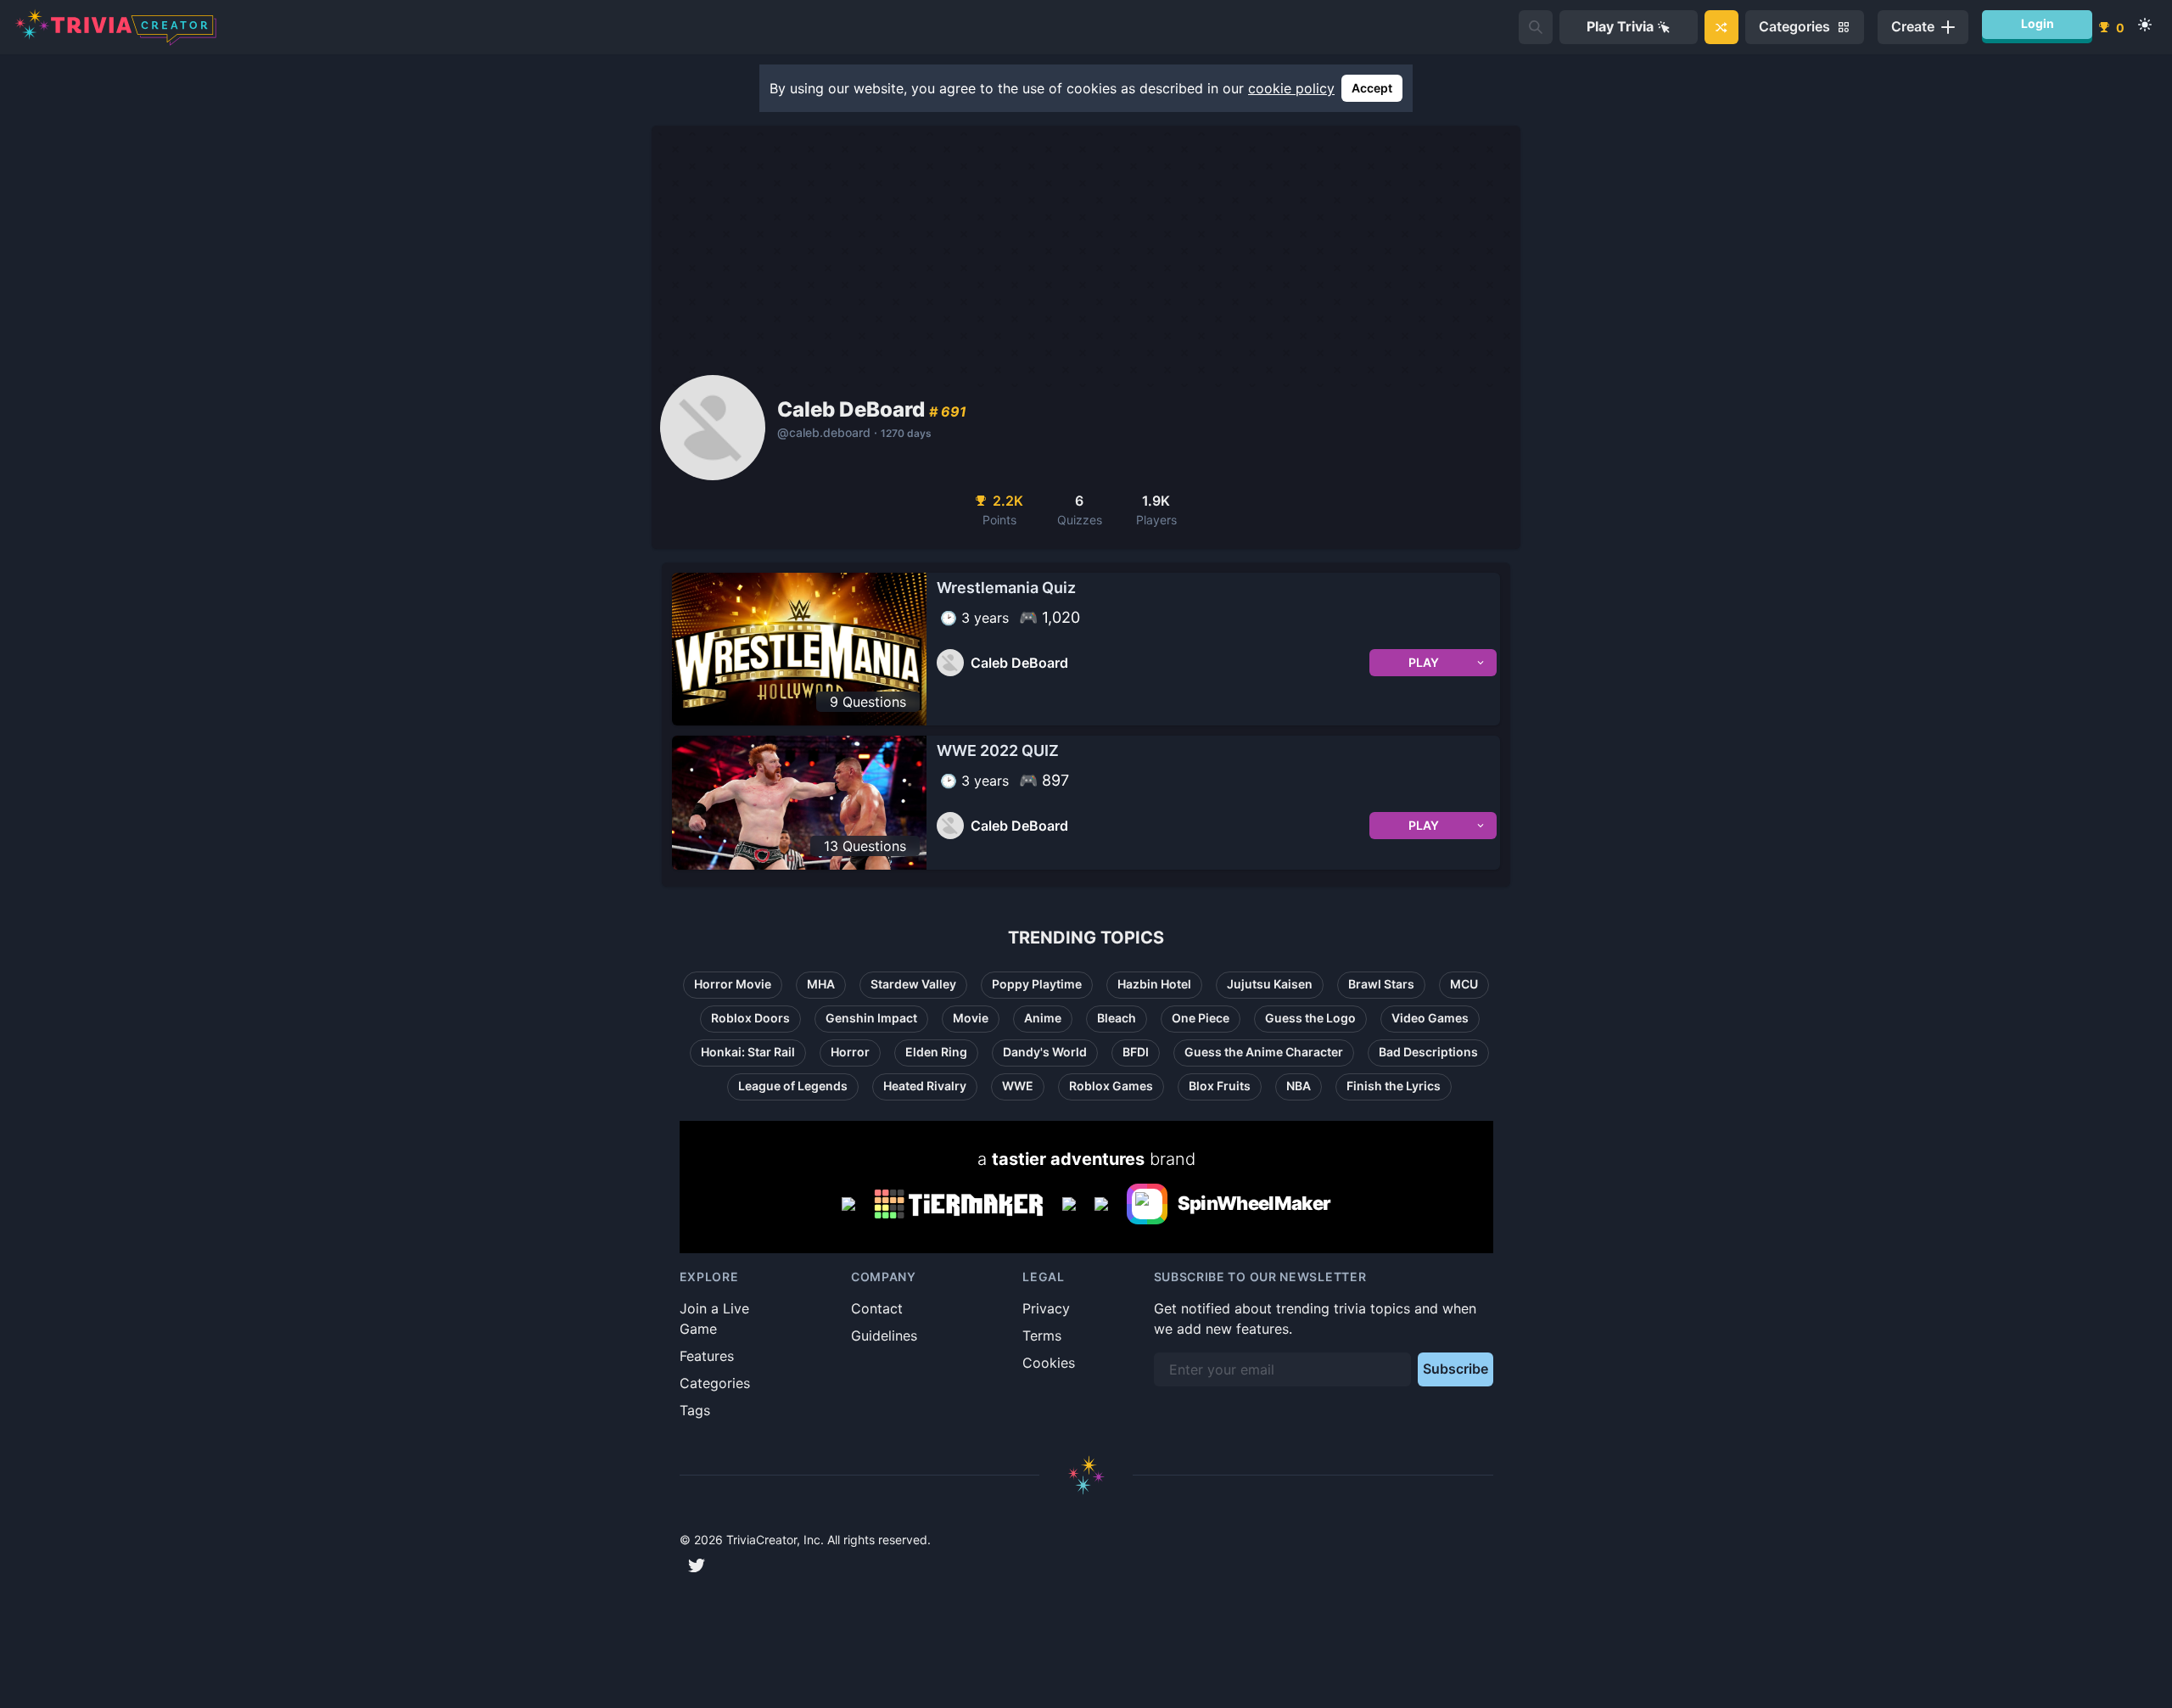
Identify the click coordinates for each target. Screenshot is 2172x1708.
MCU (1464, 984)
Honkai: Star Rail (748, 1052)
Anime (1043, 1018)
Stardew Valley (913, 984)
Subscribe (1455, 1369)
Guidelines (884, 1336)
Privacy (1046, 1308)
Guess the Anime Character (1264, 1052)
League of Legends (793, 1086)
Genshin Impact (871, 1018)
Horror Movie (733, 984)
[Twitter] (697, 1565)
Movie (971, 1018)
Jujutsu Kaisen (1270, 984)
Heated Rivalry (925, 1086)
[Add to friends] (1536, 27)
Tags (695, 1410)
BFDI (1136, 1052)
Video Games (1430, 1018)
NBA (1299, 1086)
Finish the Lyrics (1394, 1086)
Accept (1372, 88)
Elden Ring (936, 1052)
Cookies (1049, 1363)
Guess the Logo (1310, 1018)
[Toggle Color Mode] (2145, 25)
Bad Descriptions (1428, 1052)
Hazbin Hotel (1154, 984)
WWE (1018, 1086)
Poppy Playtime (1037, 984)
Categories (715, 1383)
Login (2038, 23)
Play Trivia (1620, 26)
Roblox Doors (750, 1018)
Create (1913, 26)
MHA (821, 984)
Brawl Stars (1381, 984)
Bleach (1117, 1018)
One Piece (1201, 1018)
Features (707, 1356)
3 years (985, 618)
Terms (1042, 1336)
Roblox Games (1111, 1086)
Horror (850, 1052)
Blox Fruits (1220, 1086)
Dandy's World (1045, 1052)
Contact (877, 1308)
